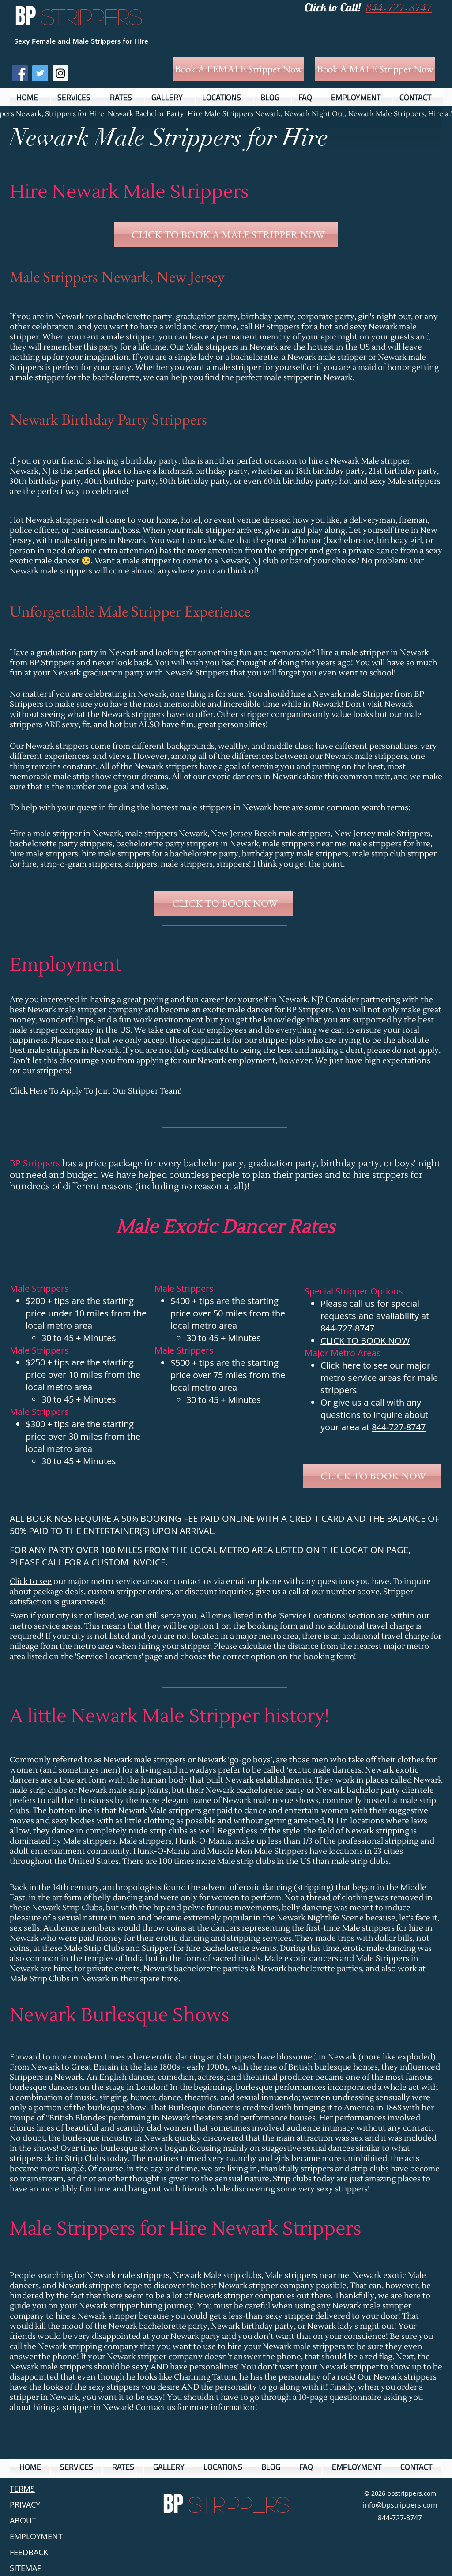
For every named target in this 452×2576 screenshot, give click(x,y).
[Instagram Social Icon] (60, 73)
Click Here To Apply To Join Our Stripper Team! (96, 1091)
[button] (77, 97)
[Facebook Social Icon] (20, 73)
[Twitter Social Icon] (40, 73)
